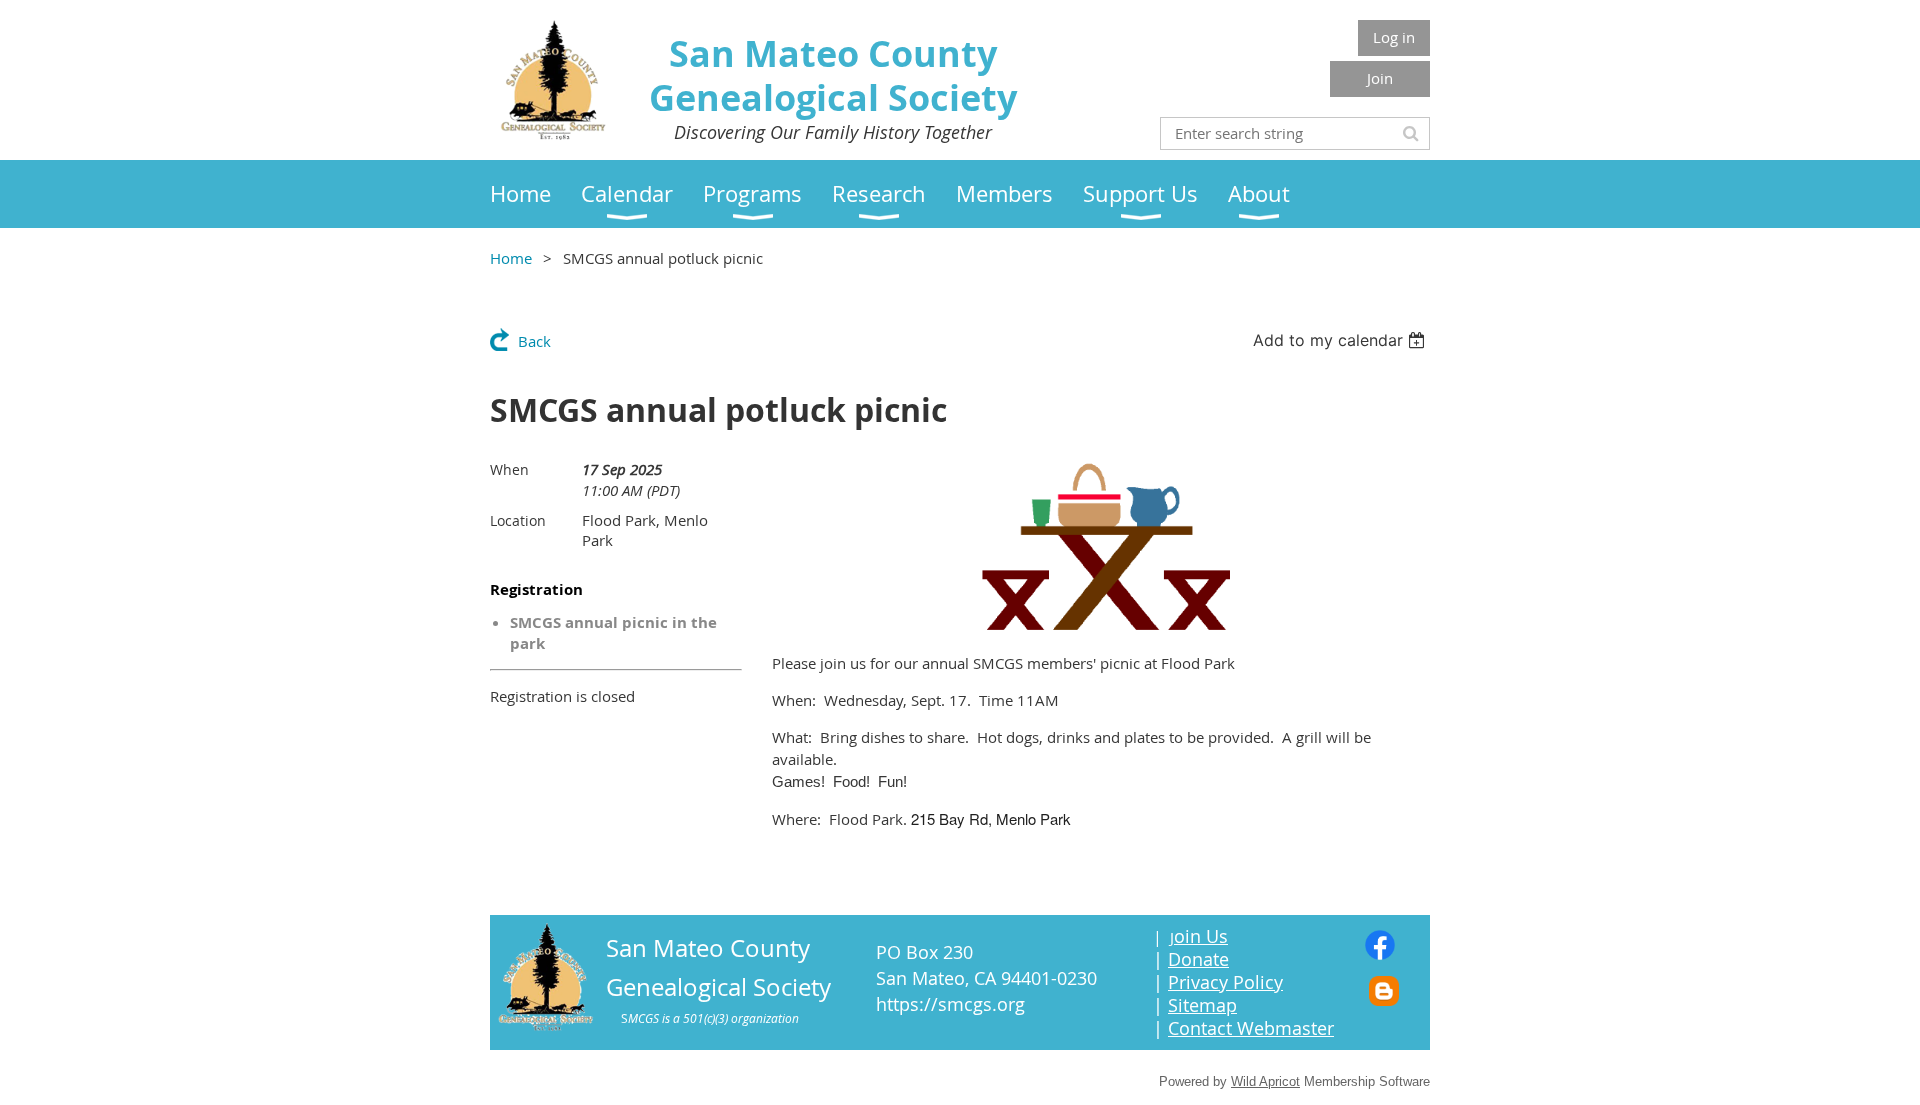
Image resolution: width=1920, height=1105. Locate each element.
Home (511, 258)
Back (534, 341)
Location (518, 520)
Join (1380, 78)
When (509, 469)
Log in (1394, 37)
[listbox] (1341, 340)
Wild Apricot (1265, 1081)
